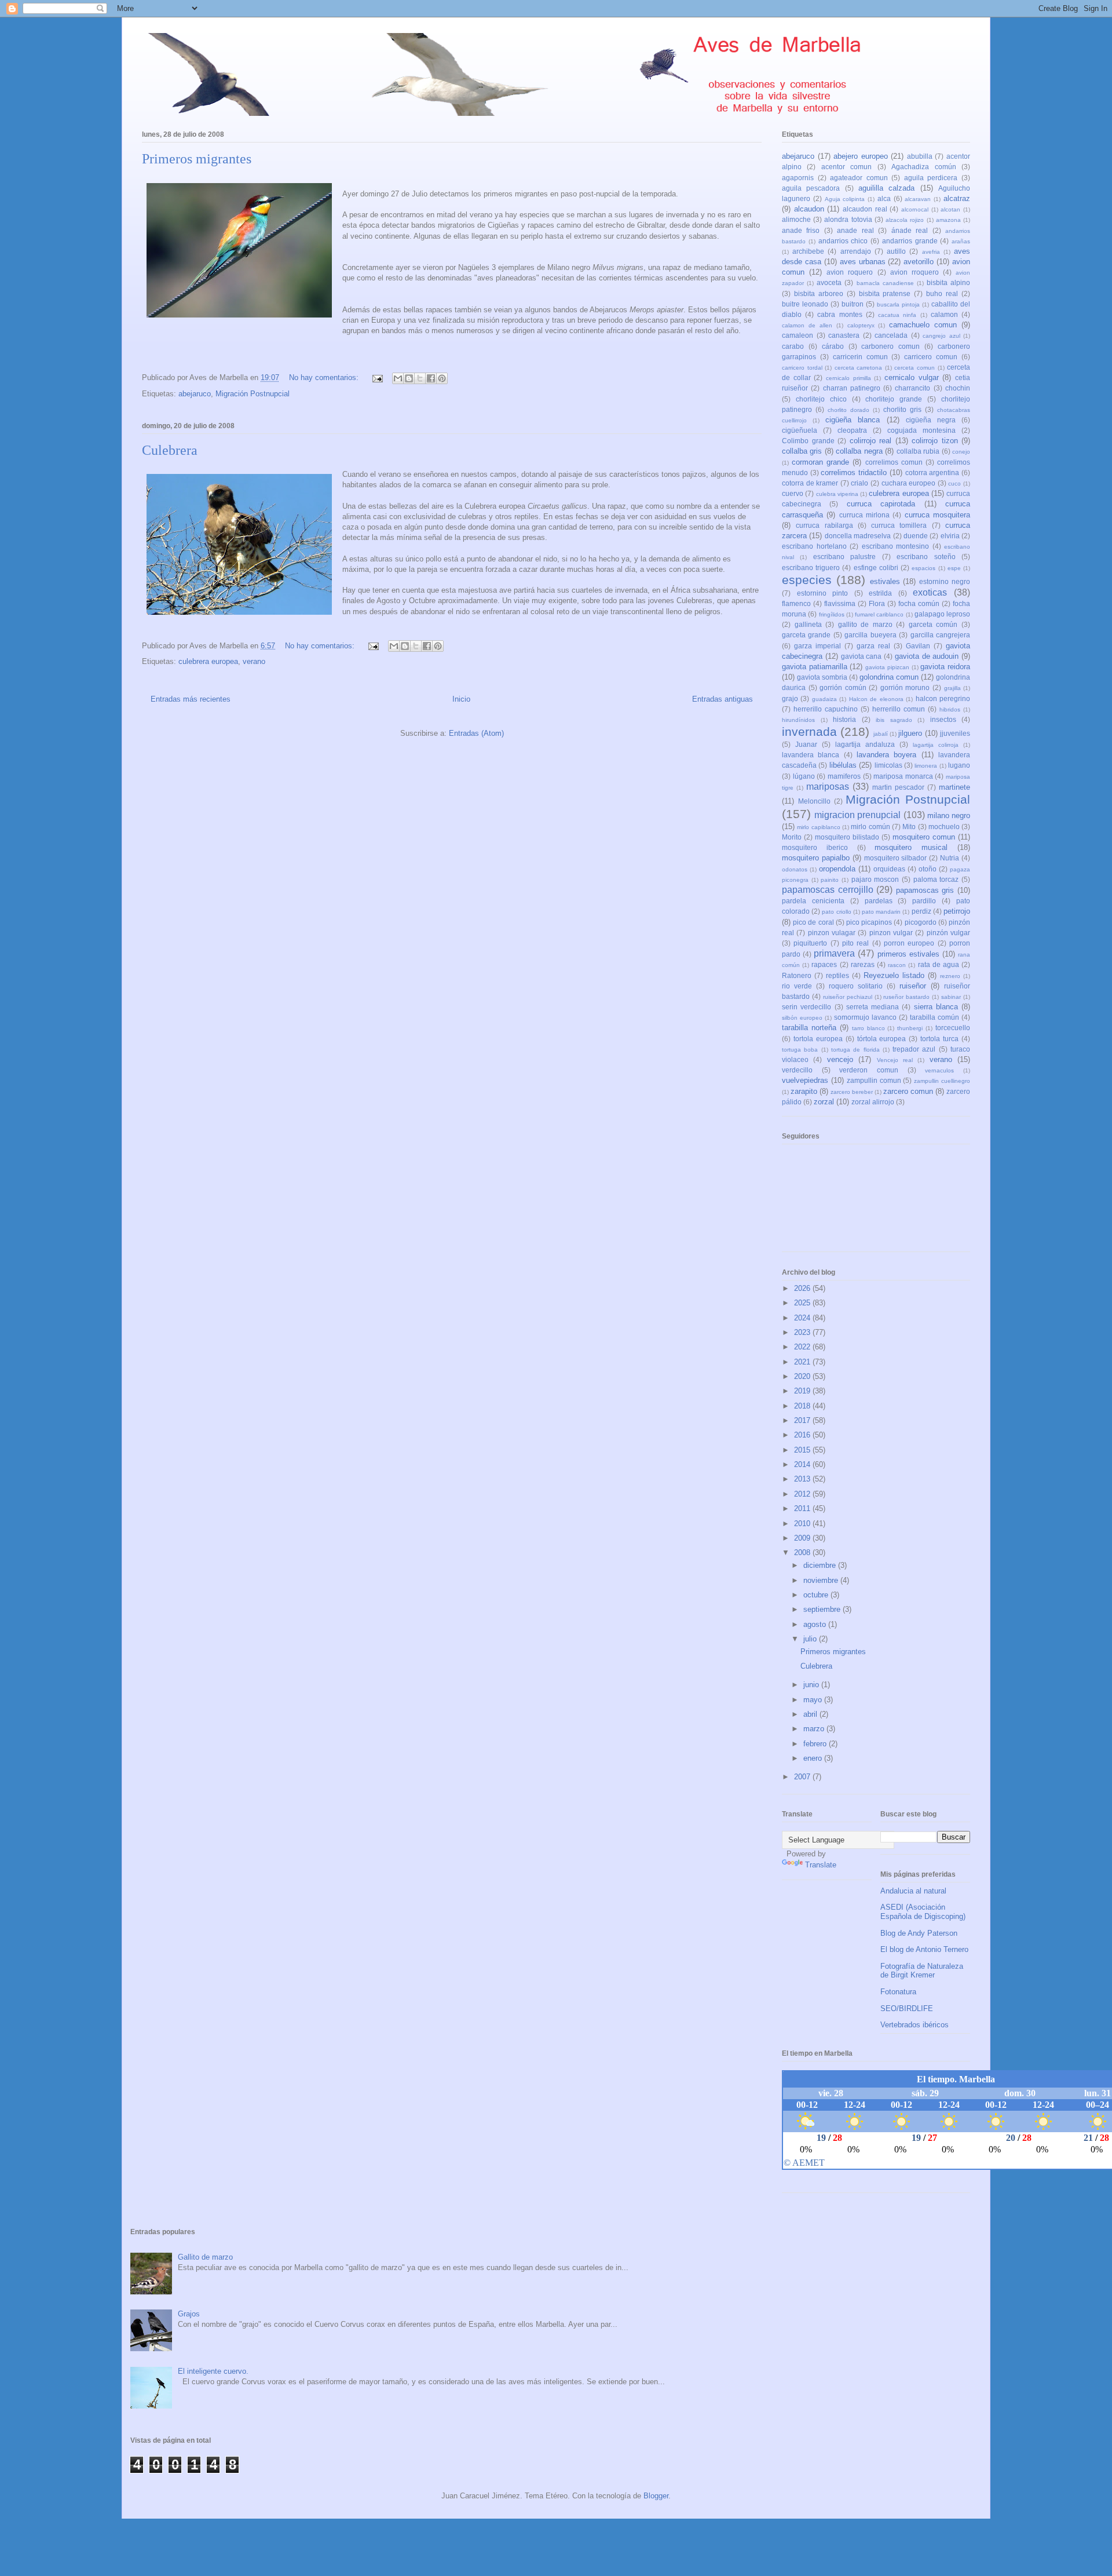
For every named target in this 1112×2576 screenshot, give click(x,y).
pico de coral (813, 922)
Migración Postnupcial (253, 394)
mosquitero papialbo (816, 858)
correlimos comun (894, 462)
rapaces (824, 964)
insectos (943, 719)
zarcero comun (908, 1091)
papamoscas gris (925, 890)
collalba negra (859, 451)
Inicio (461, 699)
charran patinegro (852, 388)
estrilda (880, 593)
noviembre (822, 1580)
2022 (803, 1347)
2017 (803, 1420)
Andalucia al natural (913, 1891)
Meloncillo (814, 801)
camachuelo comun (923, 325)
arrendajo (856, 251)
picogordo (921, 922)
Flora (877, 603)
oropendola (837, 869)
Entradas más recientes (191, 699)
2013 (803, 1479)
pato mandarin (881, 912)
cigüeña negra (931, 420)
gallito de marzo (865, 624)
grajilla (952, 688)
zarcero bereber (852, 1092)
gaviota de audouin (927, 656)
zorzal (824, 1102)
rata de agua (939, 964)
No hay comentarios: (325, 377)
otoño (928, 869)
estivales (885, 581)
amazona (948, 220)
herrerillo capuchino (826, 709)
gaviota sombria (822, 677)
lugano (959, 765)
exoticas (930, 592)
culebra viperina (837, 494)
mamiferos (844, 776)
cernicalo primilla (848, 378)
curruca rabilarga (824, 525)
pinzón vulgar (948, 933)
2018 (803, 1406)
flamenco (796, 603)
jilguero (910, 733)
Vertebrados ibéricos (915, 2025)
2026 (803, 1288)
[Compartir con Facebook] (431, 378)
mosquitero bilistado (847, 837)
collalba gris (802, 451)
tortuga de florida (855, 1050)
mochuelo (944, 827)
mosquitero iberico (815, 847)
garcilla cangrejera (940, 635)
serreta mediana (873, 1007)
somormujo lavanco (865, 1017)
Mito (909, 827)
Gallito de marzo (205, 2257)
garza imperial (817, 646)
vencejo (840, 1059)
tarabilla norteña (809, 1028)
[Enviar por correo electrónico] (398, 378)
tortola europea (818, 1039)
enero (814, 1758)
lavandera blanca (811, 755)
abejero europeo (861, 156)
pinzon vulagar (832, 933)
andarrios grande (910, 241)
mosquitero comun (924, 837)
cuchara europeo (909, 483)
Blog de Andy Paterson (919, 1933)
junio (812, 1685)
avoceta (829, 282)
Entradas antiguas (723, 699)
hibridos (950, 709)
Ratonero (797, 975)
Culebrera (170, 450)
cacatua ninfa (897, 315)
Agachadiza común (923, 167)
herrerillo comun (899, 709)
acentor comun (846, 167)
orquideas (889, 869)
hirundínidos (798, 720)
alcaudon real (865, 209)
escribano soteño (926, 557)
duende (916, 536)
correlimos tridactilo (854, 472)
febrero (816, 1744)
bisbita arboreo (819, 293)
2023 (803, 1332)
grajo (790, 698)
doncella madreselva (858, 536)
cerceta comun (915, 368)
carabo (793, 346)
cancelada (891, 335)
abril (811, 1714)
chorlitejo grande (894, 399)
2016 (803, 1435)
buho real (942, 293)
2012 (803, 1494)
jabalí (881, 734)
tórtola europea (882, 1039)
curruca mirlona (864, 515)
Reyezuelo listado (894, 975)
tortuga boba (800, 1050)
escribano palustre (844, 557)
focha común (919, 603)
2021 (803, 1362)
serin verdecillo (806, 1007)
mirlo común (870, 827)
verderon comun (869, 1070)
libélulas (843, 765)
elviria (950, 536)
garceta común (933, 624)
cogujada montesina (921, 430)
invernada (809, 731)
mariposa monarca (903, 776)
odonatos (795, 869)
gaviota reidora (945, 667)
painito (830, 880)
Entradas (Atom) (476, 733)
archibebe (808, 251)
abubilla (920, 156)
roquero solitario (856, 986)
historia (844, 719)
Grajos (189, 2314)
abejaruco (195, 394)
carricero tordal (802, 368)
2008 (803, 1552)
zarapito (804, 1091)
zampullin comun (874, 1080)
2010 (803, 1524)
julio (811, 1639)
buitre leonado (805, 304)
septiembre (823, 1609)
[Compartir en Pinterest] (442, 378)
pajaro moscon (875, 879)
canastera (844, 335)
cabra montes (840, 314)
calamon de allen (807, 325)
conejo (961, 452)
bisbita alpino (948, 282)
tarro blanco (868, 1028)
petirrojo (957, 911)
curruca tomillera (899, 525)
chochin (958, 388)
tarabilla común (934, 1017)
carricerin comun (860, 357)
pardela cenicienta (813, 901)
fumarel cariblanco (879, 614)
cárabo (833, 346)
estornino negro (945, 581)
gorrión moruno (905, 687)
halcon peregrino (943, 698)
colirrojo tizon (935, 441)
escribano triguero (811, 568)
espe (954, 568)
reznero (950, 976)
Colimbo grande (808, 441)
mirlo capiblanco (818, 827)
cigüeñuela (800, 430)
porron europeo (909, 943)
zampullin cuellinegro (942, 1081)
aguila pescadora (811, 188)
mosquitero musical (911, 847)
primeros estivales (908, 954)
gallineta (808, 624)
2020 (803, 1376)
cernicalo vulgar (912, 377)
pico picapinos (869, 922)
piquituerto (810, 943)
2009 (803, 1538)
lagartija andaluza (865, 744)
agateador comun (859, 178)
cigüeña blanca (853, 420)
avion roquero (850, 272)
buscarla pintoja (898, 304)
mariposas (828, 787)
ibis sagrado (894, 720)
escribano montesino (896, 546)
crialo (859, 483)
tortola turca (939, 1039)
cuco (954, 484)
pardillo (924, 901)
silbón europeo (802, 1018)
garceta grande (806, 635)
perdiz (921, 911)
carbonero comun (890, 346)
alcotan (950, 209)
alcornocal (915, 209)
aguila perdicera (931, 178)
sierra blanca (936, 1007)
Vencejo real (895, 1060)
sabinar (951, 997)
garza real (873, 646)
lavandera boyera (886, 755)
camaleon (798, 335)
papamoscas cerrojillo (828, 890)
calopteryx (861, 325)
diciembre (821, 1565)
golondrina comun (889, 677)
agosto (816, 1624)
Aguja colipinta (845, 199)
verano (254, 661)
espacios (923, 568)
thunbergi (910, 1028)
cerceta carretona (859, 368)
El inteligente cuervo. (213, 2371)
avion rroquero (915, 272)
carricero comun (931, 357)
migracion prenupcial (857, 815)
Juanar (806, 744)
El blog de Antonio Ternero (924, 1949)
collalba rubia (918, 451)
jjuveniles (955, 733)
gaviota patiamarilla (815, 667)
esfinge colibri (876, 568)
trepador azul (914, 1049)
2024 (803, 1318)
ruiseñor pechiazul (848, 997)
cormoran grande (820, 462)
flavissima (840, 603)
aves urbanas (863, 262)
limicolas (888, 765)
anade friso (801, 230)
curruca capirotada (881, 504)
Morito (792, 837)
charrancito (912, 388)
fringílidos (832, 614)
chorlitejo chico (821, 399)
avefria (931, 252)
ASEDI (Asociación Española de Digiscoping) (923, 1912)
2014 (803, 1464)
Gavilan (918, 646)
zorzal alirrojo (873, 1102)
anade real (855, 230)
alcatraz (957, 198)
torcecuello (953, 1028)
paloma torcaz (936, 879)
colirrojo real (871, 441)
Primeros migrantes (197, 159)
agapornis (798, 178)
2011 (803, 1508)
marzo (815, 1729)
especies (807, 580)
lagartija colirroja (936, 745)
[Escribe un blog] (409, 378)
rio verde (797, 986)
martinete (954, 787)
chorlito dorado (848, 410)
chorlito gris (902, 409)
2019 (803, 1391)
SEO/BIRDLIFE (907, 2008)
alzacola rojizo (905, 220)
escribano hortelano (814, 546)
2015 (803, 1450)
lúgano (804, 776)
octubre (817, 1595)
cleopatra (852, 430)
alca (884, 198)
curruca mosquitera (937, 515)
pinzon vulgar (891, 933)
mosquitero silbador (896, 858)
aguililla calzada (886, 188)
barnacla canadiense (885, 283)
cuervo (793, 493)
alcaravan (918, 199)
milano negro (949, 816)
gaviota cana (862, 656)
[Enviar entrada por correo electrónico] (377, 377)
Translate (821, 1865)
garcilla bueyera (870, 635)
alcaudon (809, 209)
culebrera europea (208, 661)
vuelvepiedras (805, 1080)
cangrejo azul (941, 336)
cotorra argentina (932, 472)
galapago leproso (942, 614)
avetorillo (919, 262)
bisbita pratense (885, 293)
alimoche (796, 219)
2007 (803, 1777)
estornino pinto (823, 593)
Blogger (656, 2496)
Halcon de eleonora (876, 699)
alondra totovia (848, 219)
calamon (944, 314)
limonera (926, 766)
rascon (897, 965)
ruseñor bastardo (906, 997)
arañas (961, 241)
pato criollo (836, 912)
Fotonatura (898, 1992)
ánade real (910, 230)
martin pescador (898, 787)
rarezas (863, 964)
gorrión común (843, 687)
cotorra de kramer (810, 483)
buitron (853, 304)
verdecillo (797, 1070)
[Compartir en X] (420, 378)
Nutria (950, 858)
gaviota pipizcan (887, 667)
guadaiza (824, 699)
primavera (834, 953)
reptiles (837, 975)
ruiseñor (913, 986)
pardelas (879, 901)
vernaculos (939, 1070)
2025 (803, 1303)
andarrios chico (843, 241)
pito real (855, 943)
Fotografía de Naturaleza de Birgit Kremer (922, 1971)
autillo (896, 251)
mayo (814, 1700)
